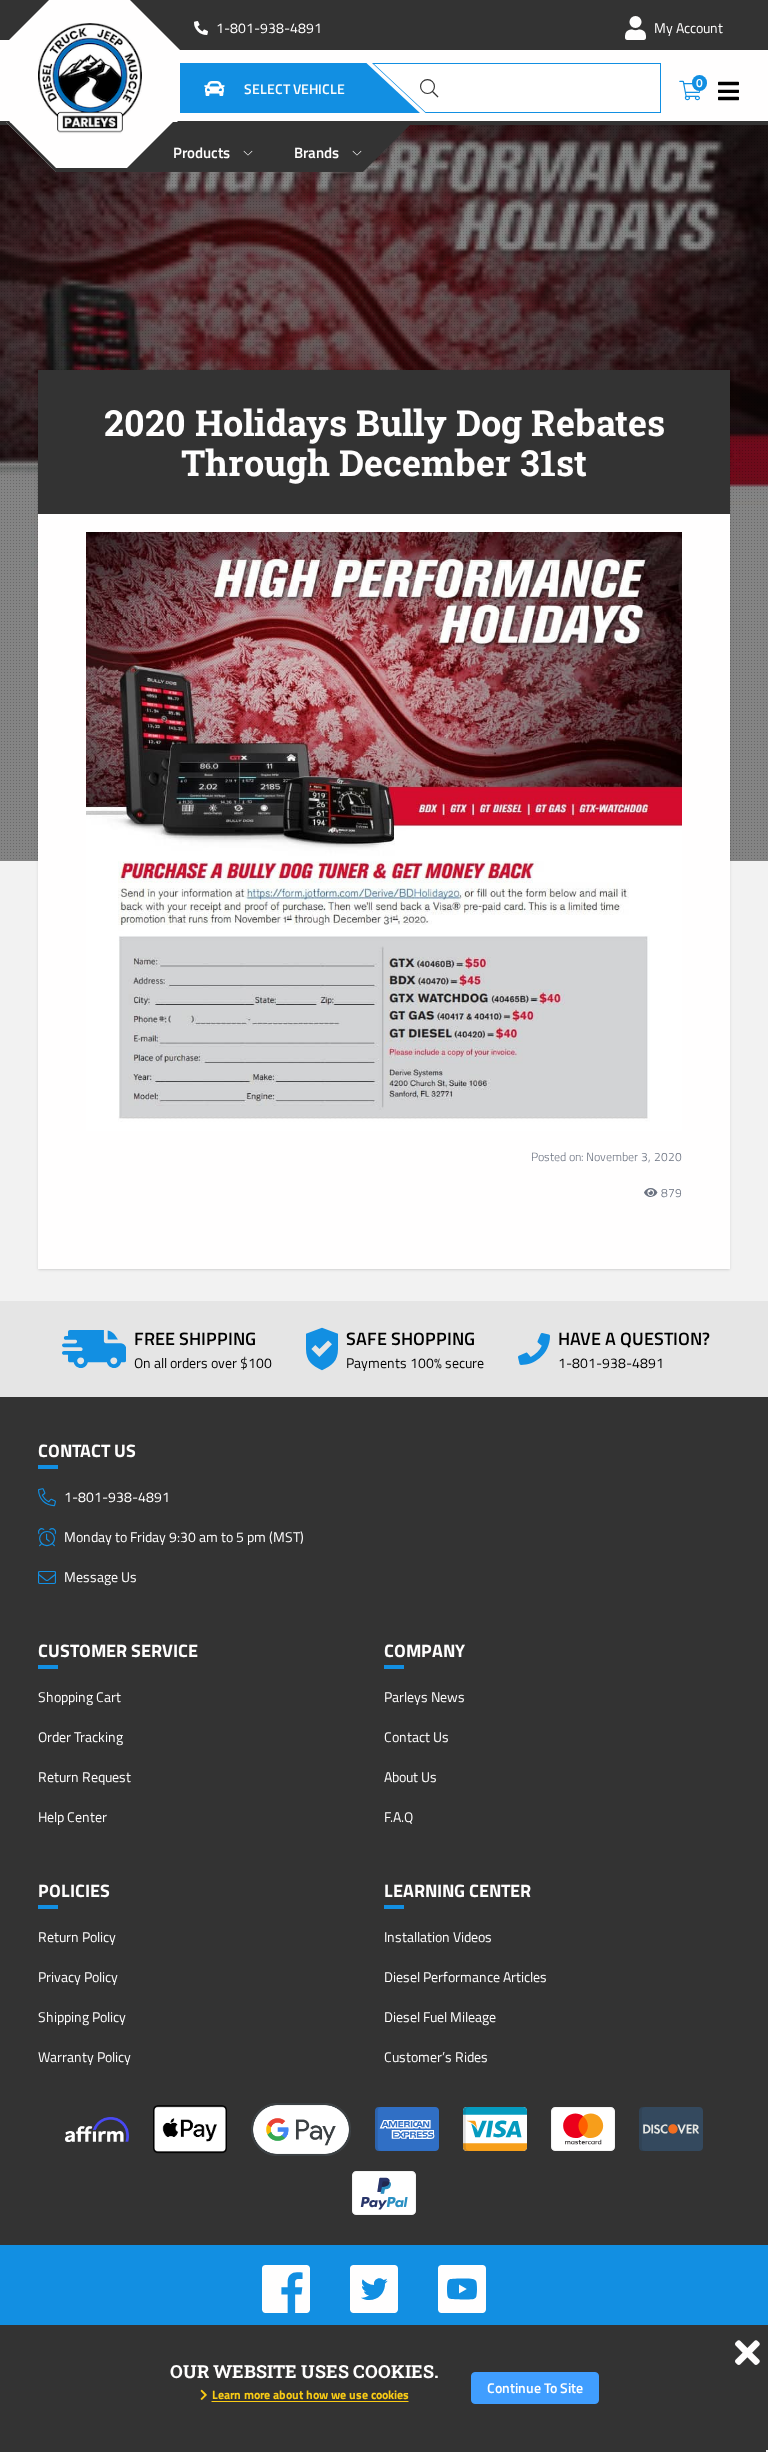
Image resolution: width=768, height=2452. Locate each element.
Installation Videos (438, 1936)
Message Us (100, 1576)
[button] (250, 88)
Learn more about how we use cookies (310, 2394)
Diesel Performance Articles (465, 1976)
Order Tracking (80, 1736)
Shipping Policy (82, 2016)
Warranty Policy (84, 2056)
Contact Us (416, 1736)
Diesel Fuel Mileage (440, 2016)
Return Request (84, 1776)
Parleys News (424, 1696)
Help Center (72, 1816)
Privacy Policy (78, 1976)
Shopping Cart (79, 1696)
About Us (410, 1776)
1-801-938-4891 (269, 28)
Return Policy (77, 1936)
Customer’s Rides (436, 2056)
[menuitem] (213, 147)
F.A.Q (398, 1816)
